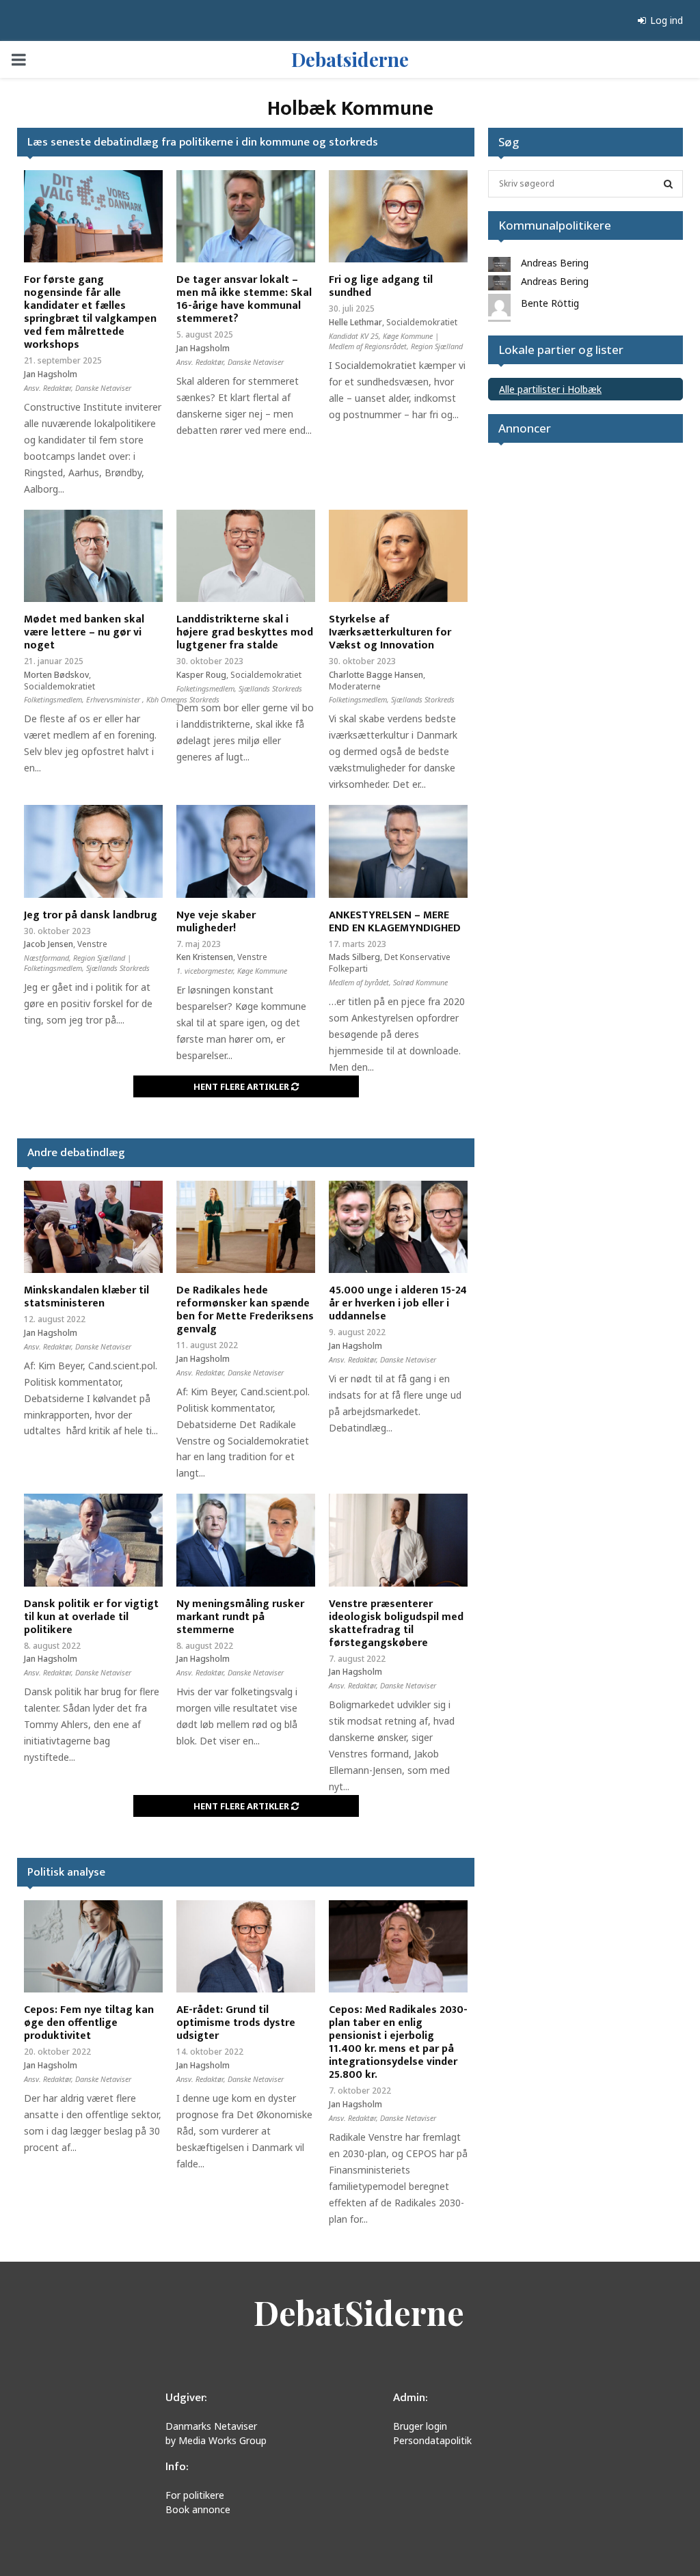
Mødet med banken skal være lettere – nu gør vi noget (84, 632)
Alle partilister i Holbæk (550, 389)
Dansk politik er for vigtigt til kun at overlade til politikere (91, 1617)
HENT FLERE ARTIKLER (242, 1086)
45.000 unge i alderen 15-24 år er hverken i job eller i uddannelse (398, 1303)
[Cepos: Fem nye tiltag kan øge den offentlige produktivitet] (93, 1946)
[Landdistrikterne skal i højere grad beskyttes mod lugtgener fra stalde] (246, 556)
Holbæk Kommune (350, 109)
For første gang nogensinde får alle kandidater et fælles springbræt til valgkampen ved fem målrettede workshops (90, 312)
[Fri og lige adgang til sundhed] (398, 216)
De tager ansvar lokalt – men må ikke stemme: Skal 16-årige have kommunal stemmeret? (244, 299)
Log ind (665, 20)
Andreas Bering (555, 263)
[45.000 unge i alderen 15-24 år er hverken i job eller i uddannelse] (398, 1227)
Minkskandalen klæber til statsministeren (86, 1297)
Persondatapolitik (432, 2440)
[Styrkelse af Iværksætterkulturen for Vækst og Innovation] (398, 556)
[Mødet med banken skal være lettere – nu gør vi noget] (93, 556)
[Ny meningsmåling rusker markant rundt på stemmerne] (246, 1540)
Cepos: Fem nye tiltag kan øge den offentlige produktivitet (89, 2023)
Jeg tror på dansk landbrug (91, 915)
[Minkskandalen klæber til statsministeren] (93, 1227)
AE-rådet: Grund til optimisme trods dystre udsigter (236, 2023)
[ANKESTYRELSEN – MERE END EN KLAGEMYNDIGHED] (398, 851)
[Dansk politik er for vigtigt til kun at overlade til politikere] (93, 1540)
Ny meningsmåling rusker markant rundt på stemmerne (240, 1617)
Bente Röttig (550, 303)
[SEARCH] (668, 184)
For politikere (195, 2495)
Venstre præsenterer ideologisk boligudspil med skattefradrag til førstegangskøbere (396, 1623)
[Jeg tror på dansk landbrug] (93, 851)
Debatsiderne (350, 59)
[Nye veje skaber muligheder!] (246, 851)
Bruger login (420, 2426)
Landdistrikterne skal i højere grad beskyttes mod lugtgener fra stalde (245, 632)
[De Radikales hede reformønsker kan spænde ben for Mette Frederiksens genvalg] (246, 1227)
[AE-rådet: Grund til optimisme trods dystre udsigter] (246, 1946)
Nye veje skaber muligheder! (216, 922)
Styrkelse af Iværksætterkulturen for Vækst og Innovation (390, 632)
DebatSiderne (359, 2312)
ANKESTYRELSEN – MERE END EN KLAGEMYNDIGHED (395, 922)
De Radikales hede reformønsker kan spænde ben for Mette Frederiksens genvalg (245, 1310)
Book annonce (198, 2509)
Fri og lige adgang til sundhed (381, 286)
